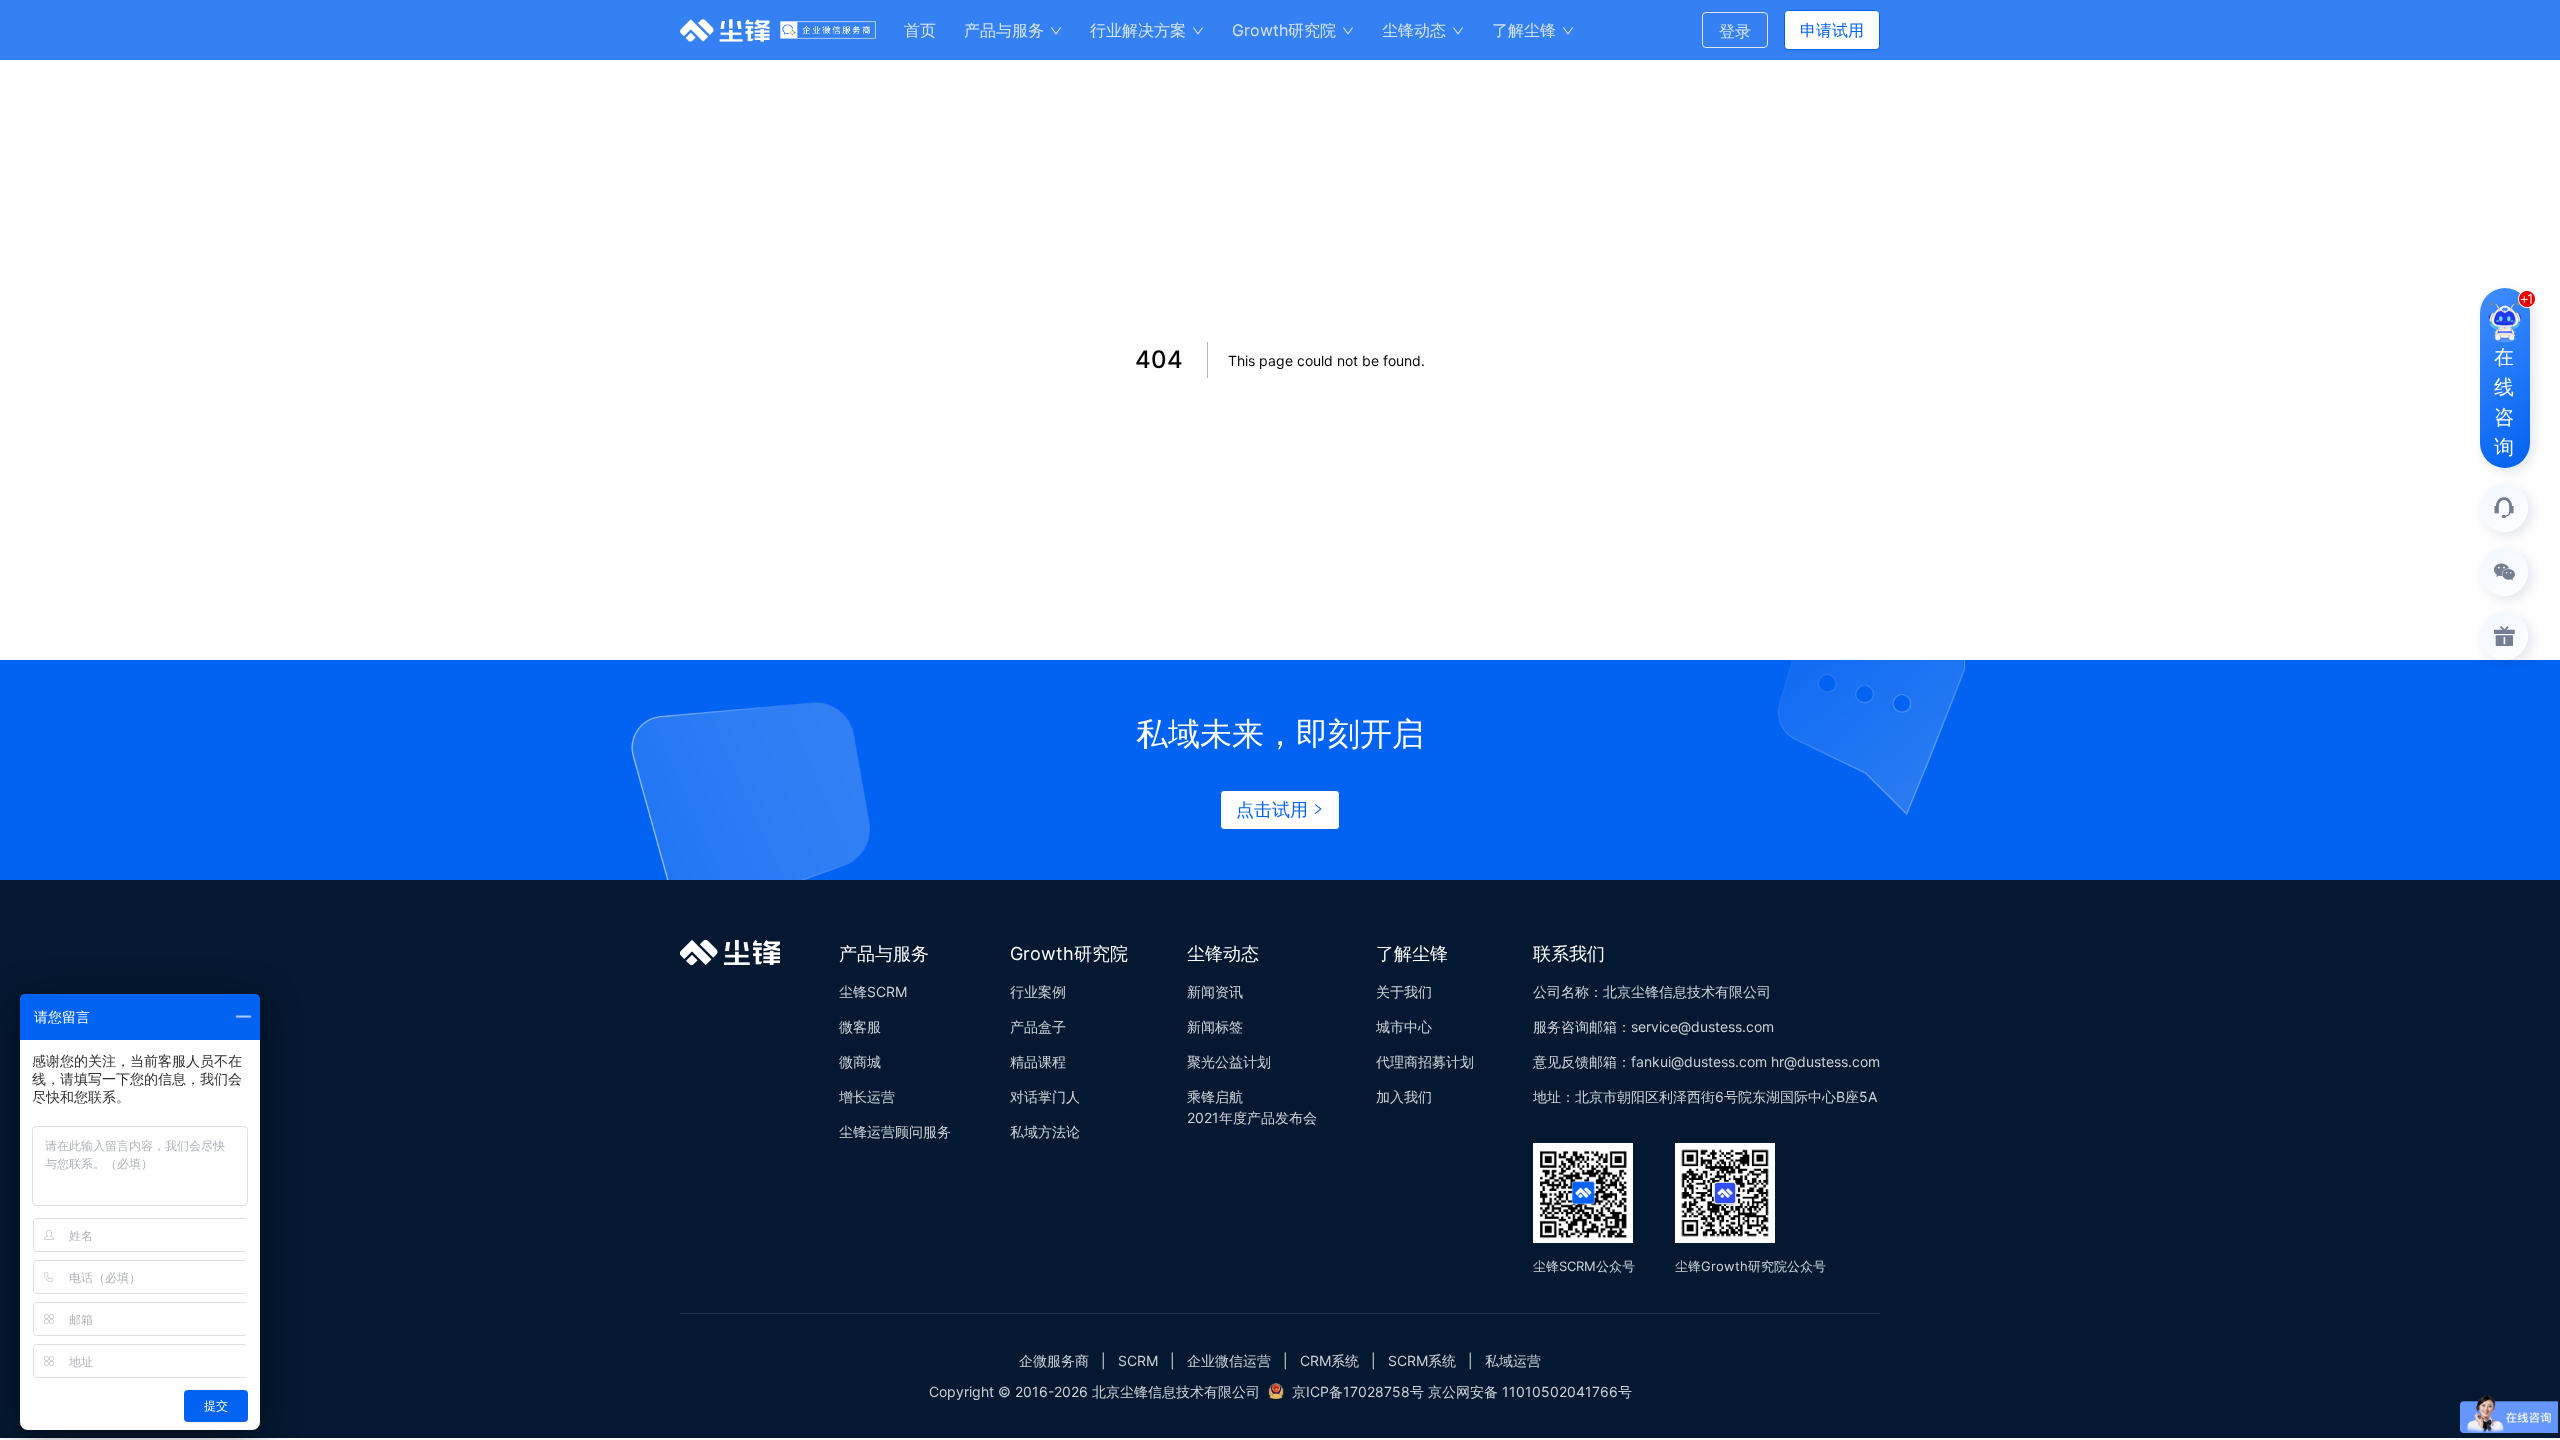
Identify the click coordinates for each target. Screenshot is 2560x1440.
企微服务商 (1054, 1360)
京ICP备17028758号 (1358, 1391)
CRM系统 (1329, 1360)
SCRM (1138, 1360)
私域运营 (1513, 1360)
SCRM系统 (1422, 1360)
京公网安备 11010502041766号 (1530, 1391)
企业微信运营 (1229, 1360)
